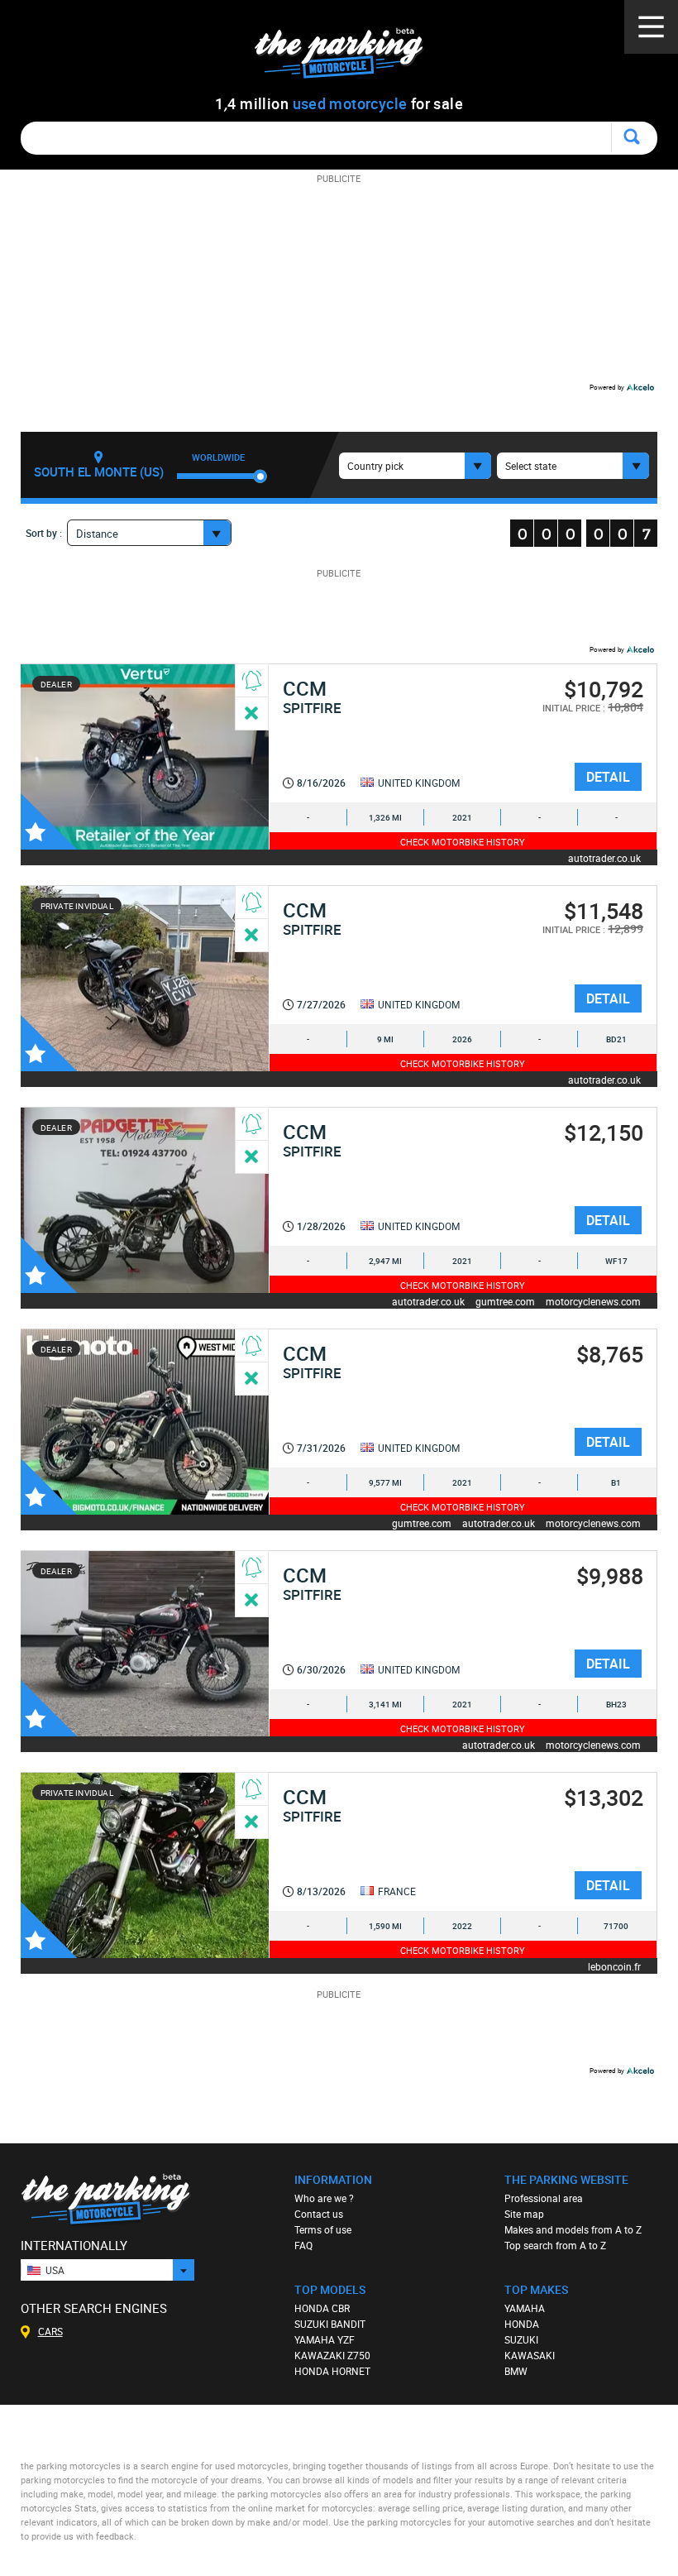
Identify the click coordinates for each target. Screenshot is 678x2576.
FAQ (303, 2245)
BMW (516, 2371)
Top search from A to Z (555, 2245)
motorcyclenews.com (593, 1301)
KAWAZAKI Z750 (332, 2355)
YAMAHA (525, 2308)
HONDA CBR (322, 2308)
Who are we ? (324, 2198)
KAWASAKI (530, 2355)
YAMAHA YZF (325, 2339)
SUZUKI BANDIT (330, 2324)
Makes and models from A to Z (573, 2229)
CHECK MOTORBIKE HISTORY (463, 842)
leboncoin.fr (614, 1966)
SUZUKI (521, 2339)
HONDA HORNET (332, 2371)
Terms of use (323, 2229)
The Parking (348, 57)
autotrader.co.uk (604, 857)
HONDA (522, 2324)
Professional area (544, 2198)
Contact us (319, 2214)
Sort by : (44, 533)
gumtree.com (505, 1301)
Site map (524, 2214)
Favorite (49, 821)
